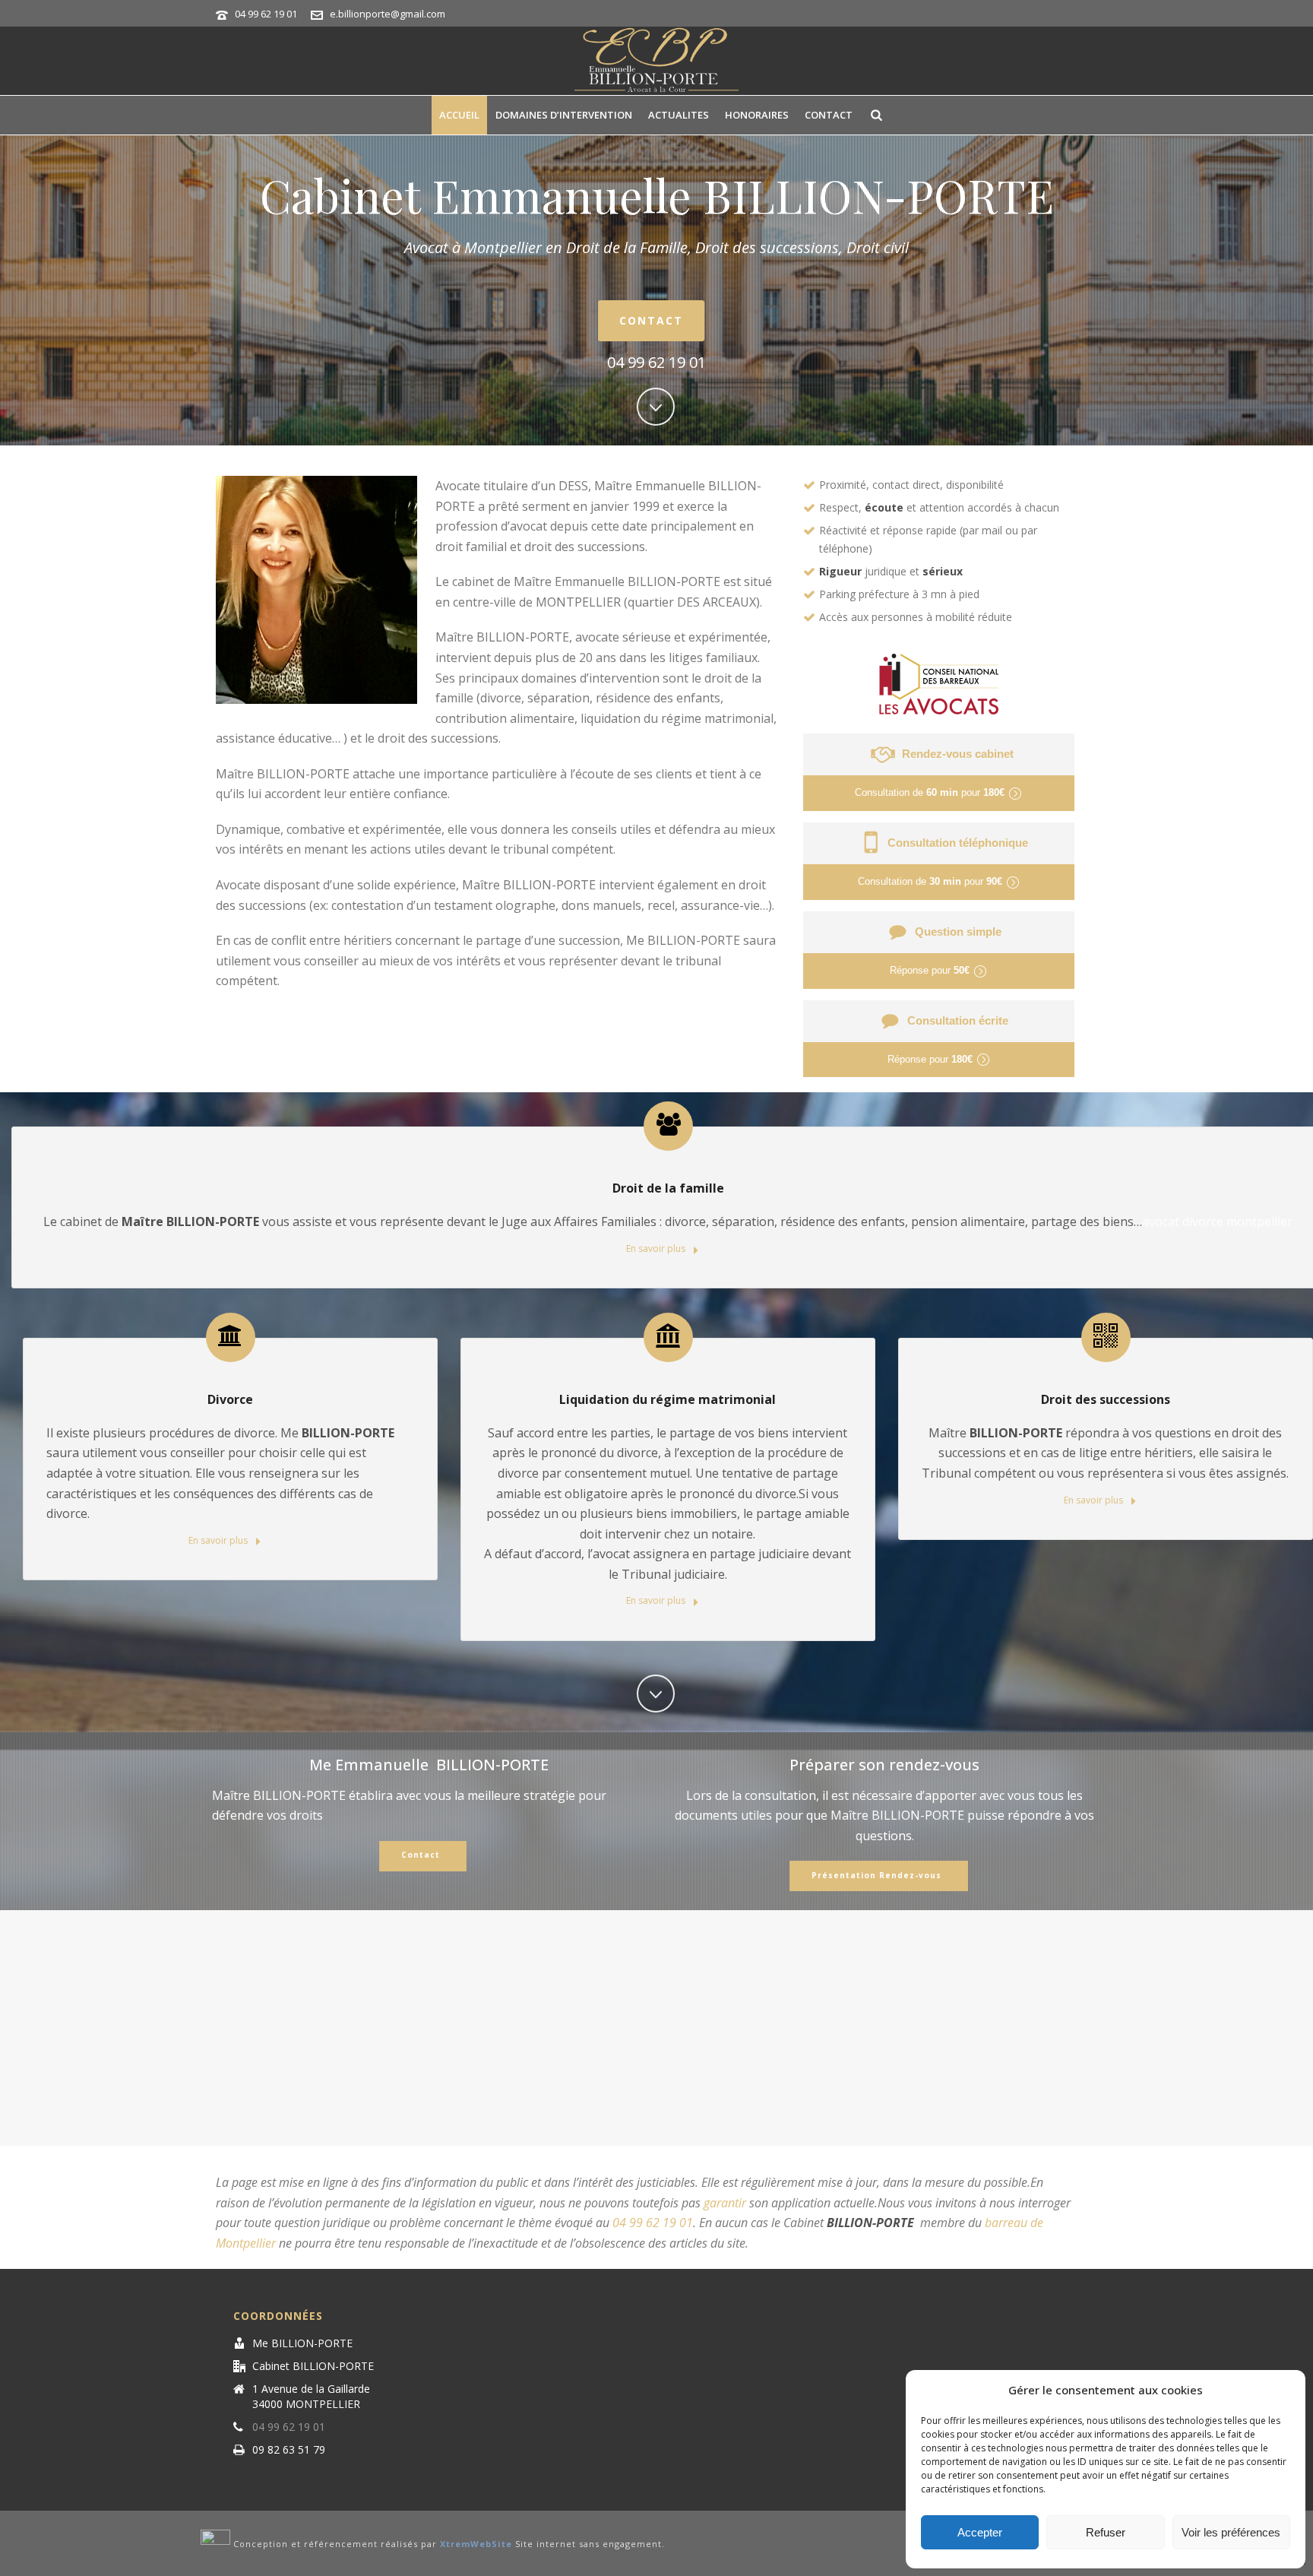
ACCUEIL (459, 115)
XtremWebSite (476, 2544)
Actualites (679, 115)
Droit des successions (1106, 1399)
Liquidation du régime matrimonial (668, 1399)
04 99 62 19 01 (266, 14)
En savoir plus (657, 1248)
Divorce (230, 1399)
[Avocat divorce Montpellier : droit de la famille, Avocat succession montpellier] (656, 61)
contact (829, 115)
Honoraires (757, 115)
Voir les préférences (1231, 2532)
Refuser (1106, 2532)
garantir (725, 2203)
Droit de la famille (668, 1188)
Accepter (980, 2532)
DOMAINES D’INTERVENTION (564, 115)
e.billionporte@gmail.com (388, 14)
